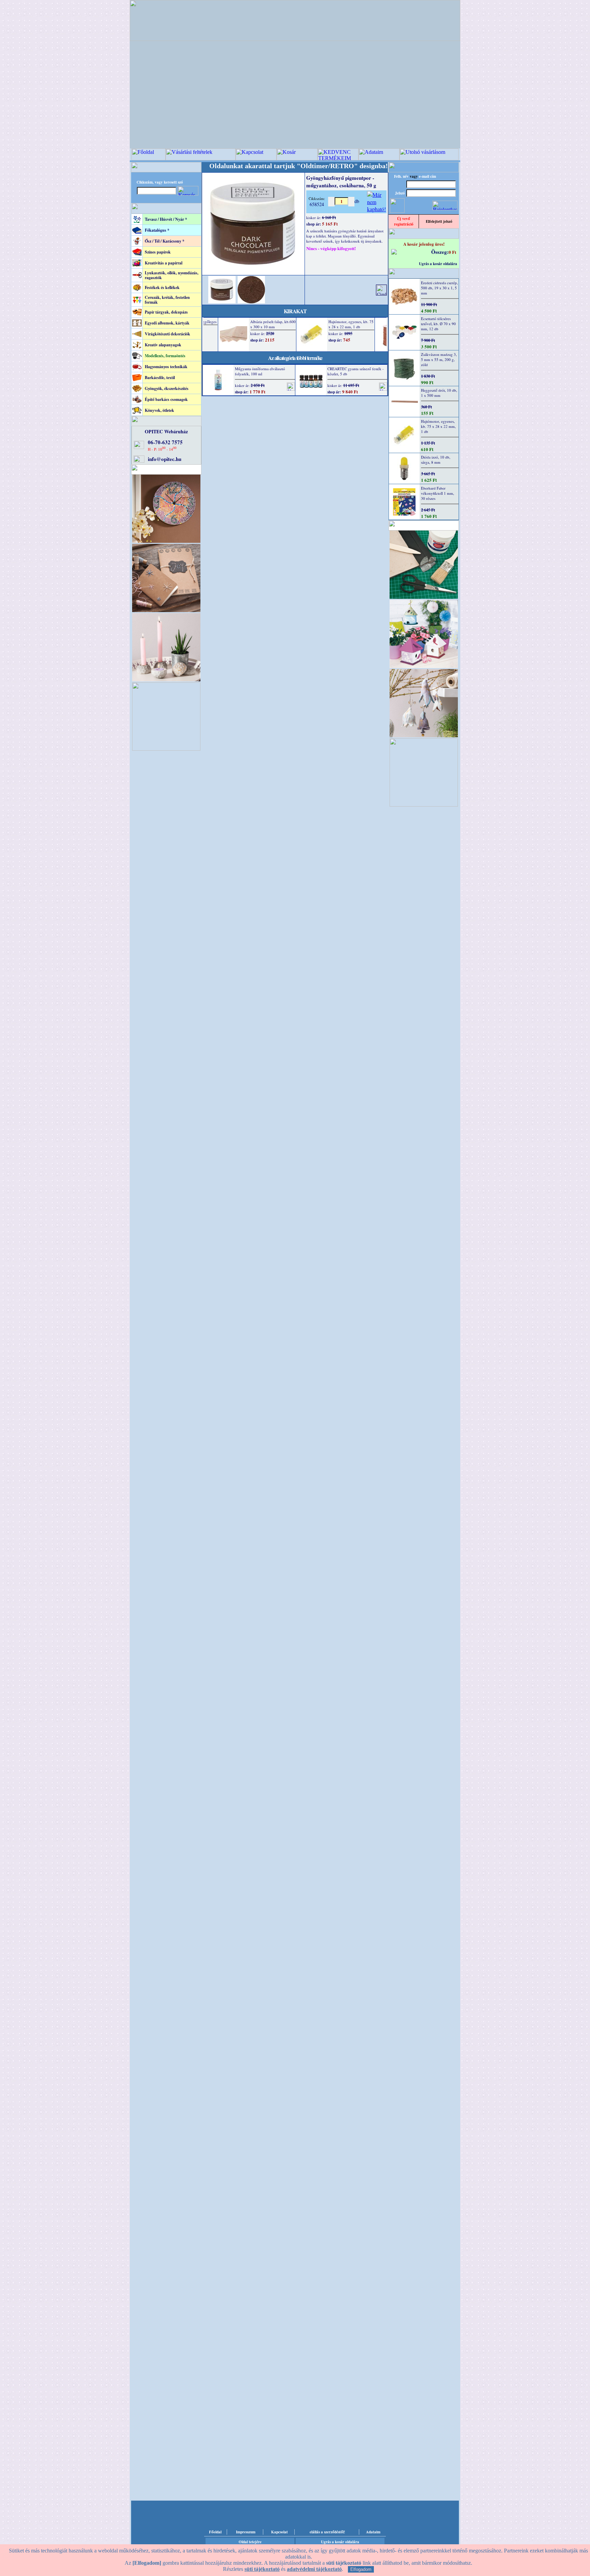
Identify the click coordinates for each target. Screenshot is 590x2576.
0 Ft (452, 252)
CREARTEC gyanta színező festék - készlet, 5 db (356, 371)
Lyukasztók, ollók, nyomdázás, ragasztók (172, 275)
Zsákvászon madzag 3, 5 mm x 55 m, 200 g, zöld (439, 359)
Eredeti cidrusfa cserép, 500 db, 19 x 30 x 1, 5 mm (439, 288)
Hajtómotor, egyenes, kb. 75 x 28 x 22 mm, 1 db (438, 426)
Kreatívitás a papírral (164, 263)
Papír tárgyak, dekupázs (166, 312)
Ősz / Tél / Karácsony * (165, 241)
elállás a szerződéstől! (327, 2532)
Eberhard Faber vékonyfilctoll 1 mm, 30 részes (438, 493)
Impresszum (246, 2532)
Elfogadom (361, 2569)
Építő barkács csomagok (166, 399)
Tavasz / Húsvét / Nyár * (166, 219)
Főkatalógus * (157, 230)
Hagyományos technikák (166, 367)
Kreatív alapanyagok (163, 345)
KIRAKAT (295, 311)
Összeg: (440, 252)
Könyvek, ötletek (159, 410)
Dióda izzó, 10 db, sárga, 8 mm (436, 460)
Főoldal (215, 2532)
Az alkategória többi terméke (295, 358)
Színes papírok (158, 252)
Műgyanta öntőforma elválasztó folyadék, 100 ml (260, 371)
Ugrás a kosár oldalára (438, 264)
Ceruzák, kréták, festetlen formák (167, 300)
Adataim (373, 2532)
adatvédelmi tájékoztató (314, 2569)
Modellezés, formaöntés (165, 356)
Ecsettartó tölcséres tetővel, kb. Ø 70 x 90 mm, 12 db (438, 324)
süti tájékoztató (262, 2569)
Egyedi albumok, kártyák (167, 323)
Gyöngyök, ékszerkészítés (167, 388)
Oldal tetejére (250, 2542)
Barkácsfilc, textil (160, 378)
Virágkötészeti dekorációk (167, 334)
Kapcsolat (279, 2532)
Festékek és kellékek (162, 287)
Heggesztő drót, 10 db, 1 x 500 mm (439, 393)
